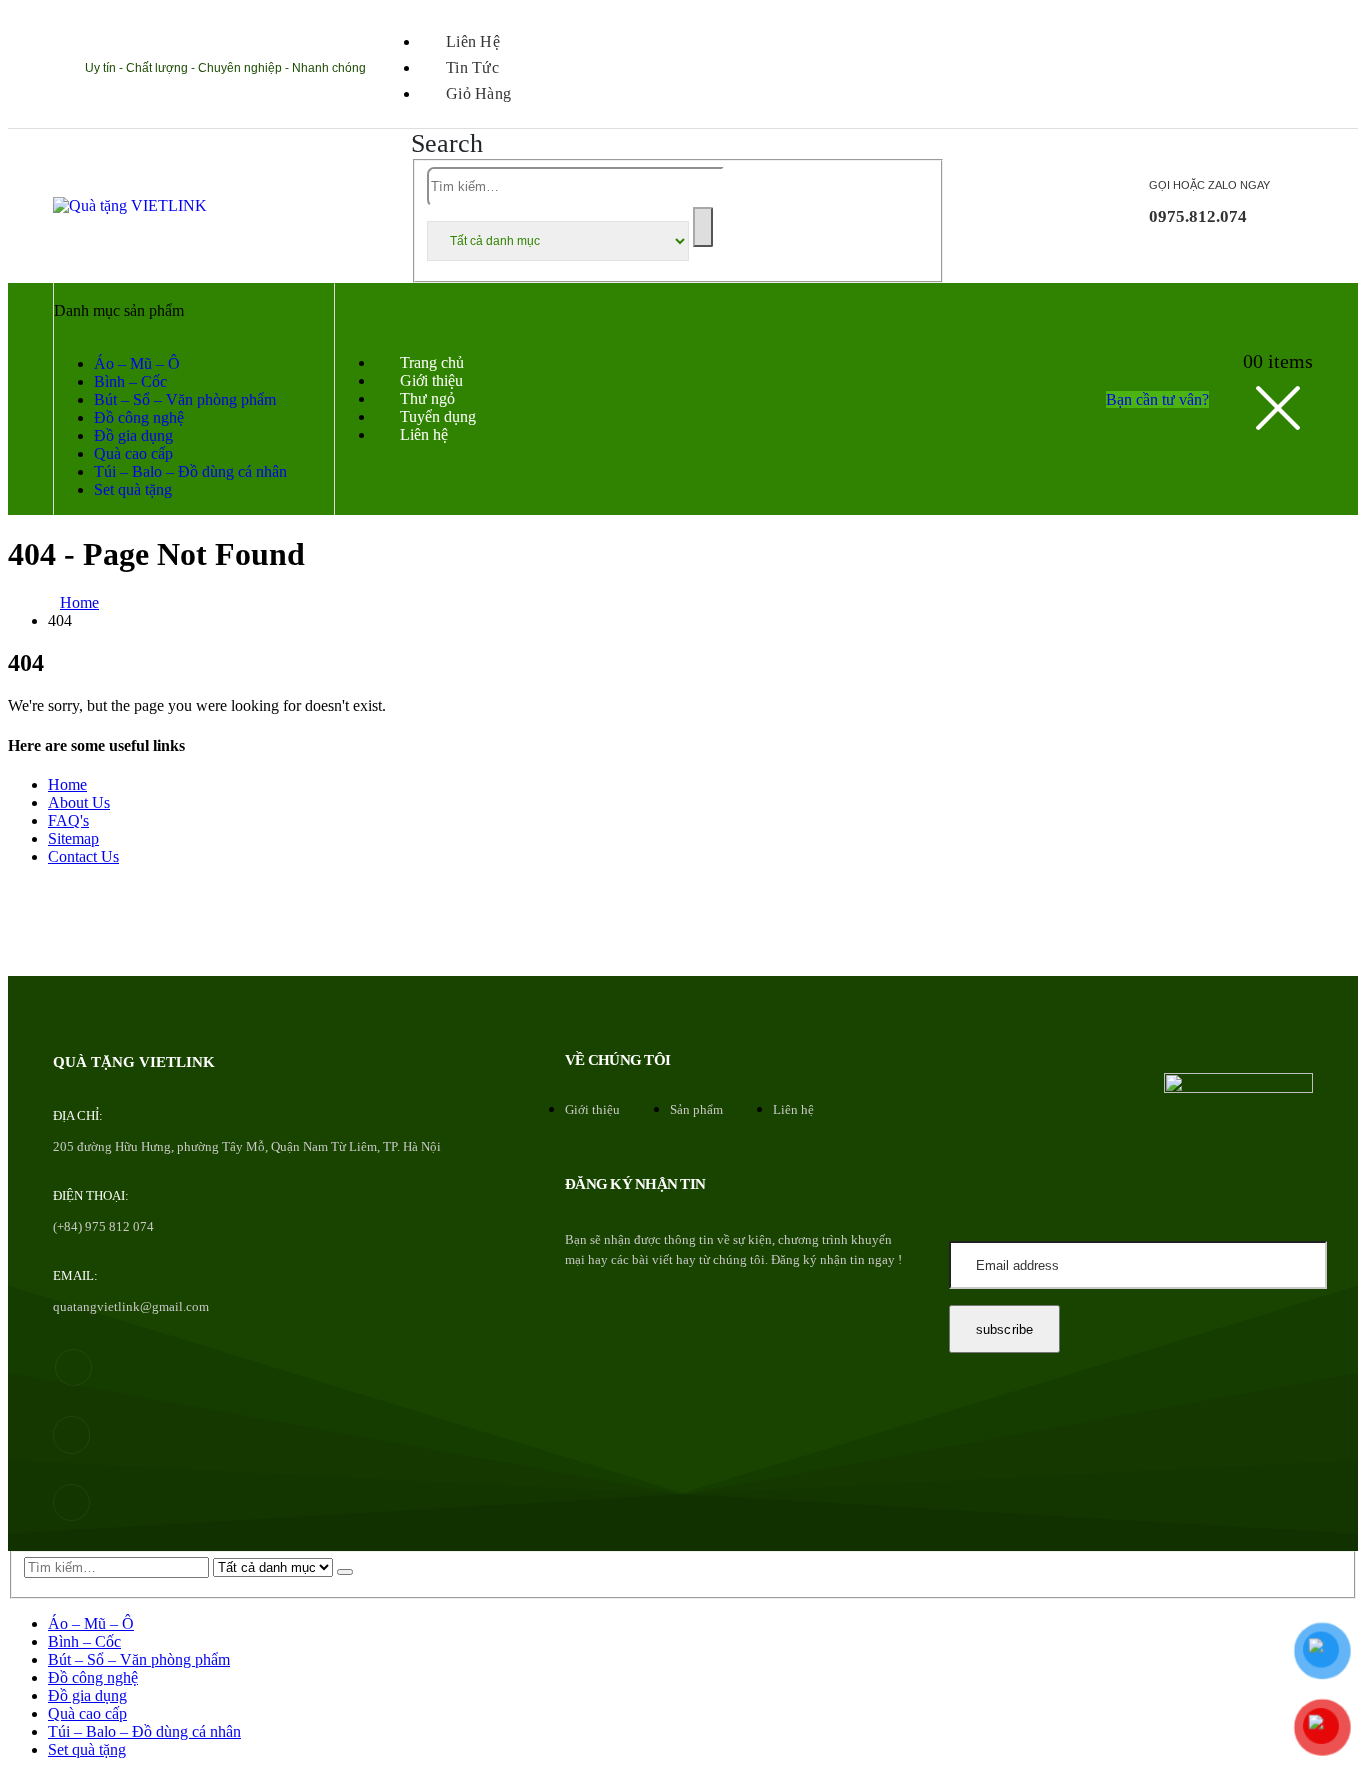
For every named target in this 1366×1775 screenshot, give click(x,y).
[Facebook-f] (73, 1367)
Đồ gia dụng (133, 435)
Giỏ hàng (478, 93)
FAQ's (68, 820)
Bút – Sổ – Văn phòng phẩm (185, 399)
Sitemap (73, 838)
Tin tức (472, 67)
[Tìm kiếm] (703, 227)
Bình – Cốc (130, 381)
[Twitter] (71, 1434)
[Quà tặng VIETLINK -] (130, 205)
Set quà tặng (133, 489)
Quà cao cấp (133, 453)
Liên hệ (473, 41)
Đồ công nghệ (139, 417)
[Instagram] (71, 1502)
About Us (79, 802)
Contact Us (83, 856)
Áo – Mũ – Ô (137, 363)
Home (67, 784)
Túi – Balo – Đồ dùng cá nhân (190, 471)
